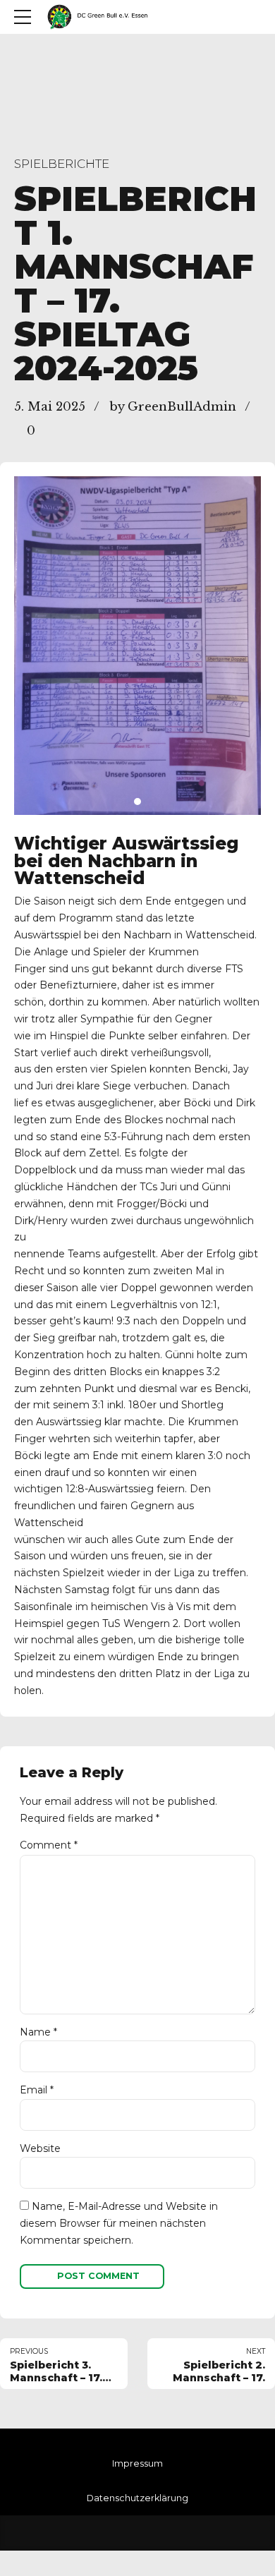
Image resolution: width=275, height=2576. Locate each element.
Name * (38, 2032)
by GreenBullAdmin (173, 407)
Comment (49, 1845)
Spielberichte (62, 164)
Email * (37, 2090)
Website (40, 2148)
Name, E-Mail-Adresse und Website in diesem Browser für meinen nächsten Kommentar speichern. (119, 2223)
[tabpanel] (137, 646)
